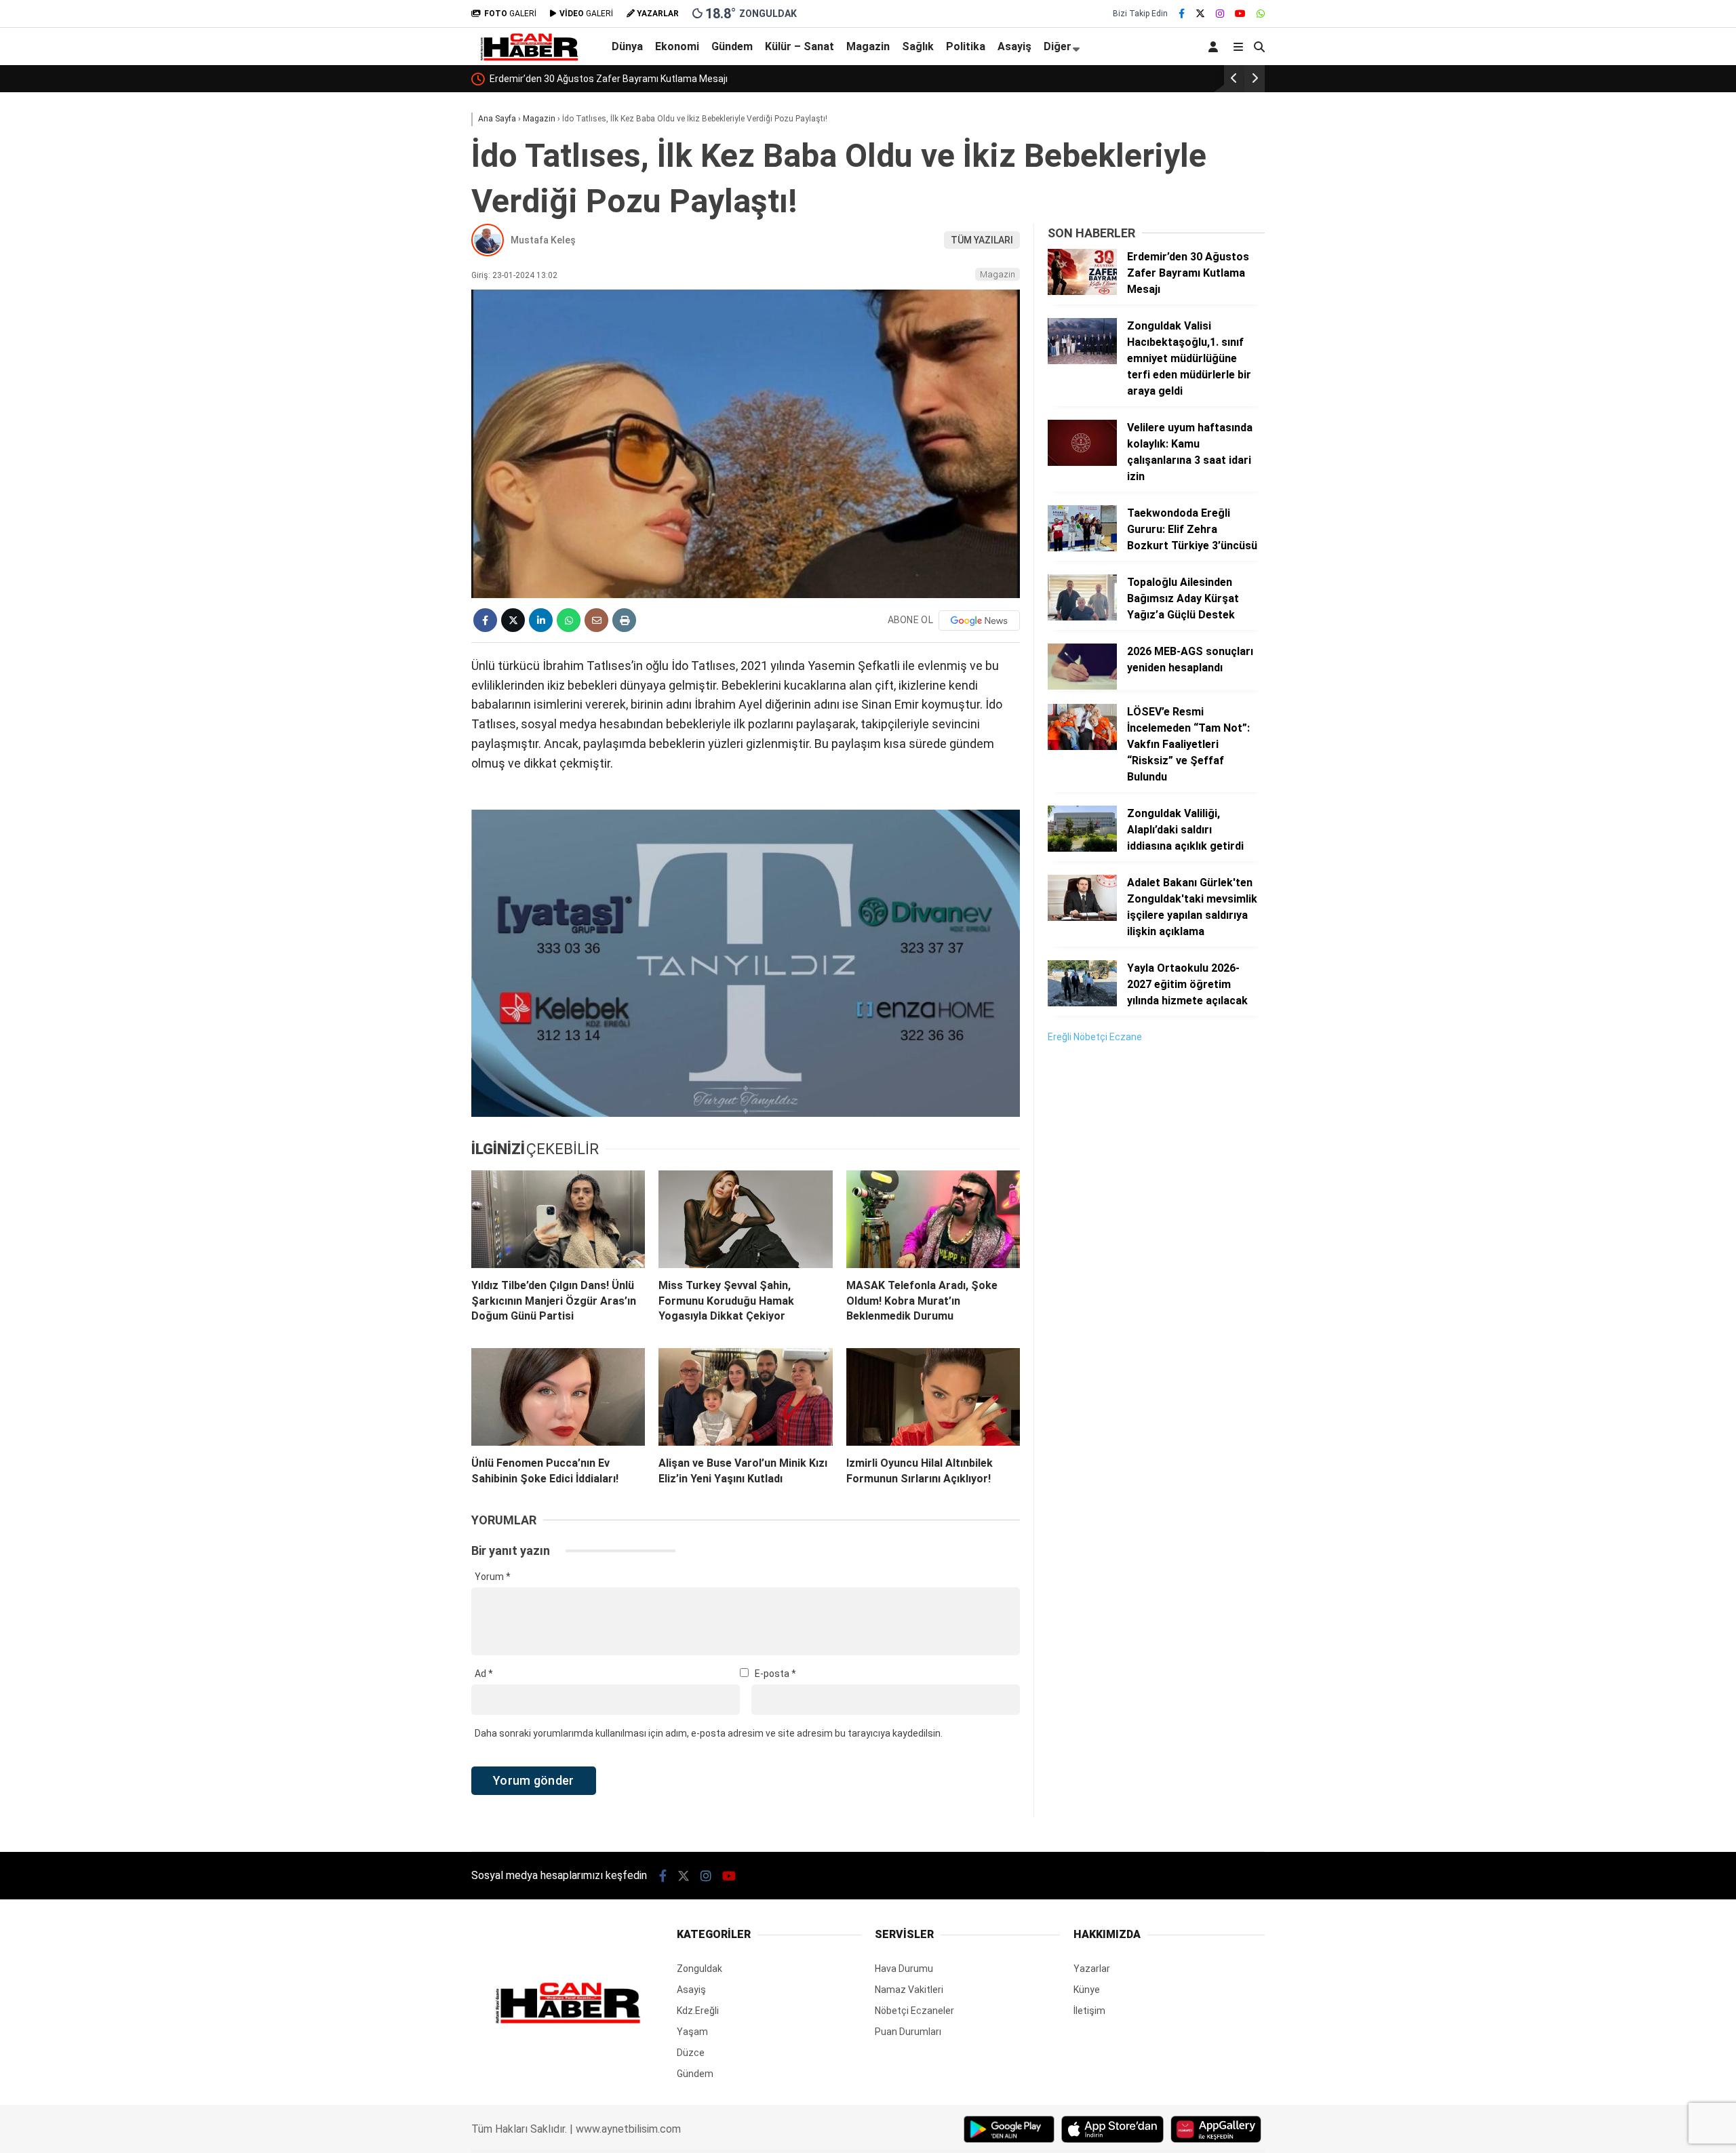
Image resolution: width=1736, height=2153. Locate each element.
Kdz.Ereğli (698, 2011)
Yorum (493, 1577)
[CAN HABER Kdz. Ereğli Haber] (529, 58)
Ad (484, 1674)
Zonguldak (699, 1969)
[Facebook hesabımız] (1182, 14)
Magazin (868, 46)
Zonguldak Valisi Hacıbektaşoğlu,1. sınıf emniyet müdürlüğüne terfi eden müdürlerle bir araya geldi (701, 79)
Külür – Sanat (800, 46)
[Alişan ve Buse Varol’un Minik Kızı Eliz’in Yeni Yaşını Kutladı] (745, 1397)
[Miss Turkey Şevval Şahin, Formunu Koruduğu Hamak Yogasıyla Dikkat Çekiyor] (745, 1219)
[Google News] (979, 620)
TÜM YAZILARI (982, 240)
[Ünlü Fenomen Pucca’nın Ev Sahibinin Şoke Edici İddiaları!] (558, 1397)
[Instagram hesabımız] (1220, 14)
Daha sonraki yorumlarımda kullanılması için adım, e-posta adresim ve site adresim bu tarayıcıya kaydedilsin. (709, 1733)
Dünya (627, 46)
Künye (1087, 1990)
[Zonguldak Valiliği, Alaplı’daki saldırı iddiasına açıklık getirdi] (1082, 848)
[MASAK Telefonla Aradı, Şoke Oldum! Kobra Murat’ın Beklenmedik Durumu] (933, 1219)
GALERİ (510, 14)
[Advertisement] (1149, 1262)
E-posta (775, 1674)
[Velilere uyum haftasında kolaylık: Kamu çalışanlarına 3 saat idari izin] (1082, 462)
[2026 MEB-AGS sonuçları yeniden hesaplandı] (1082, 686)
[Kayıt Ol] (1216, 46)
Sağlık (918, 46)
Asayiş (1014, 46)
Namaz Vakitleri (909, 1990)
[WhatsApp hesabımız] (1261, 14)
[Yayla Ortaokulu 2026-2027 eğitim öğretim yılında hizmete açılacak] (1082, 1003)
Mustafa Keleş (543, 240)
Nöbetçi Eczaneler (914, 2011)
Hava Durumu (904, 1969)
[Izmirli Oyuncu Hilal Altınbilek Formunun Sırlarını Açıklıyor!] (933, 1397)
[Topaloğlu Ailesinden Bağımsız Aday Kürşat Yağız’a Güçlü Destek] (1082, 617)
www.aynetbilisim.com (628, 2129)
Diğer (1058, 46)
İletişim (1089, 2011)
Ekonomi (677, 46)
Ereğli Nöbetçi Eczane (1095, 1037)
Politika (966, 46)
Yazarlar (1092, 1969)
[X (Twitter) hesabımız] (1200, 14)
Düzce (691, 2053)
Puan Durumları (908, 2032)
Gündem (732, 46)
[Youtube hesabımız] (1240, 14)
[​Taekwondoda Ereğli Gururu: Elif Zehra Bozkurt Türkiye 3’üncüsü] (1082, 548)
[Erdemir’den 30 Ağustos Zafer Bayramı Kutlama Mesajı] (1082, 292)
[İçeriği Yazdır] (624, 620)
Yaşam (692, 2032)
